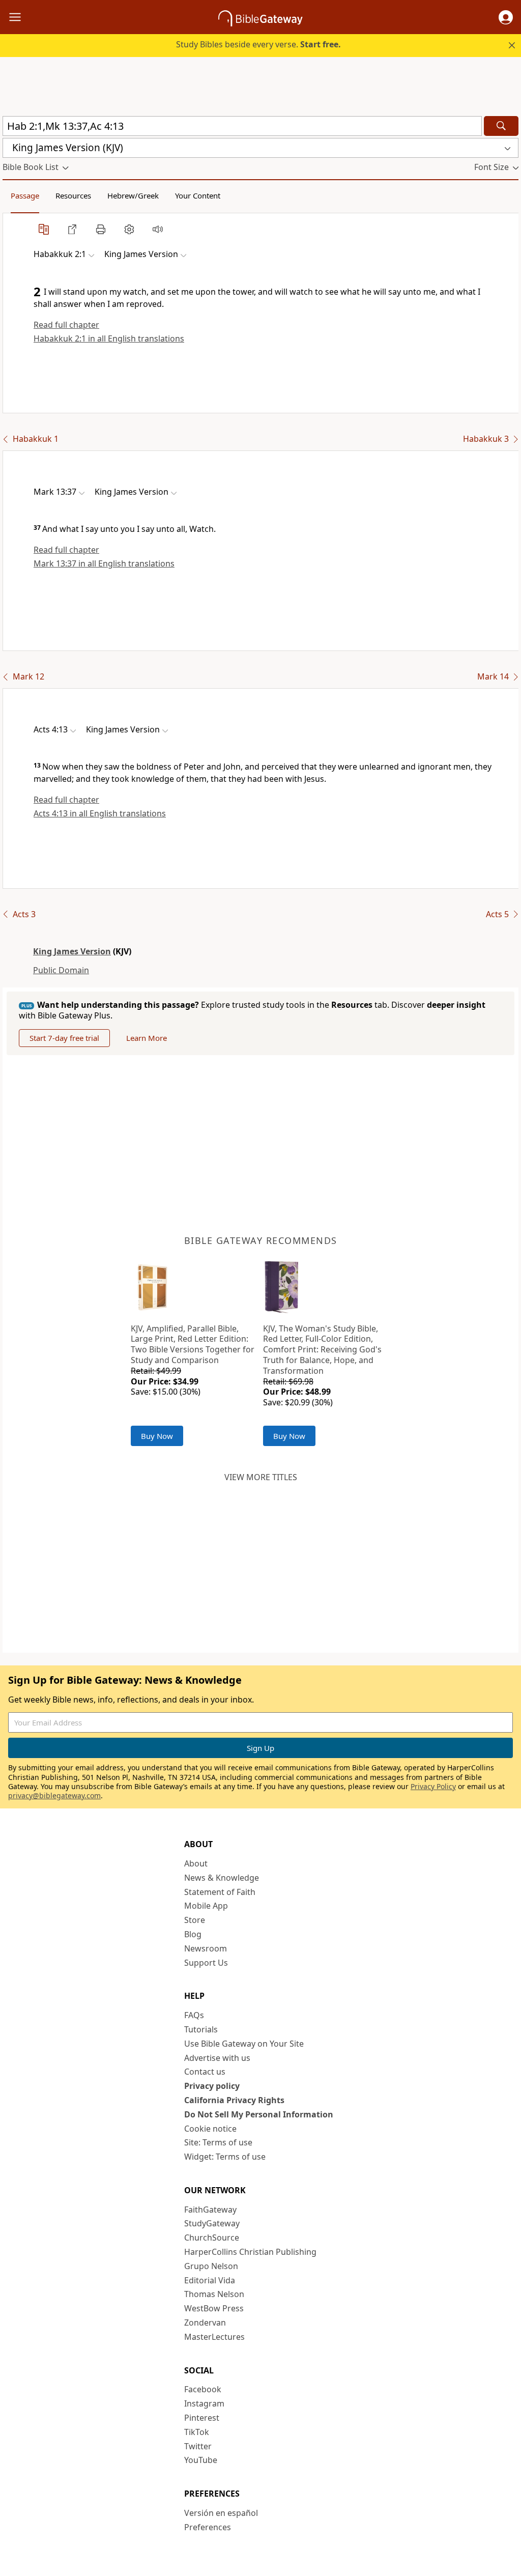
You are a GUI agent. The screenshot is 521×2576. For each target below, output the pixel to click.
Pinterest (202, 2418)
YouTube (201, 2460)
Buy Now (157, 1436)
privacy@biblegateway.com (54, 1795)
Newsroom (206, 1948)
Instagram (204, 2403)
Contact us (205, 2072)
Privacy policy (212, 2086)
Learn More (147, 1038)
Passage (25, 195)
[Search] (501, 126)
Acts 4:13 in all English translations (100, 813)
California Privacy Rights (234, 2100)
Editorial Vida (210, 2280)
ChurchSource (212, 2238)
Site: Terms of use (218, 2142)
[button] (506, 17)
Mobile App (206, 1906)
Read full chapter (66, 325)
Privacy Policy (433, 1786)
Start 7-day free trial (64, 1038)
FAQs (194, 2015)
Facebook (203, 2389)
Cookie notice (210, 2129)
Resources (73, 195)
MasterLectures (214, 2337)
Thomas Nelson (214, 2294)
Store (195, 1920)
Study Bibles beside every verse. (258, 44)
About (196, 1863)
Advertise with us (217, 2058)
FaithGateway (210, 2210)
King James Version (72, 951)
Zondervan (205, 2323)
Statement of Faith (220, 1892)
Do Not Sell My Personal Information (259, 2114)
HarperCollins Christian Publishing (250, 2252)
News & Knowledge (222, 1878)
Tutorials (201, 2029)
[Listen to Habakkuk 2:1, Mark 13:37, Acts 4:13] (158, 229)
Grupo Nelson (211, 2266)
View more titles (261, 1477)
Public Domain (61, 970)
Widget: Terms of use (225, 2157)
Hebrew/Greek (133, 195)
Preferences (208, 2527)
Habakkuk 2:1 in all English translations (109, 338)
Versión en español (221, 2513)
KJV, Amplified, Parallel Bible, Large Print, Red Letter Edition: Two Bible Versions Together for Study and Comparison (193, 1344)
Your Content (198, 195)
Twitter (198, 2446)
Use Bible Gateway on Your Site (244, 2044)
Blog (193, 1934)
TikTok (197, 2432)
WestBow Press (214, 2308)
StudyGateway (212, 2223)
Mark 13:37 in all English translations (104, 563)
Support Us (206, 1963)
